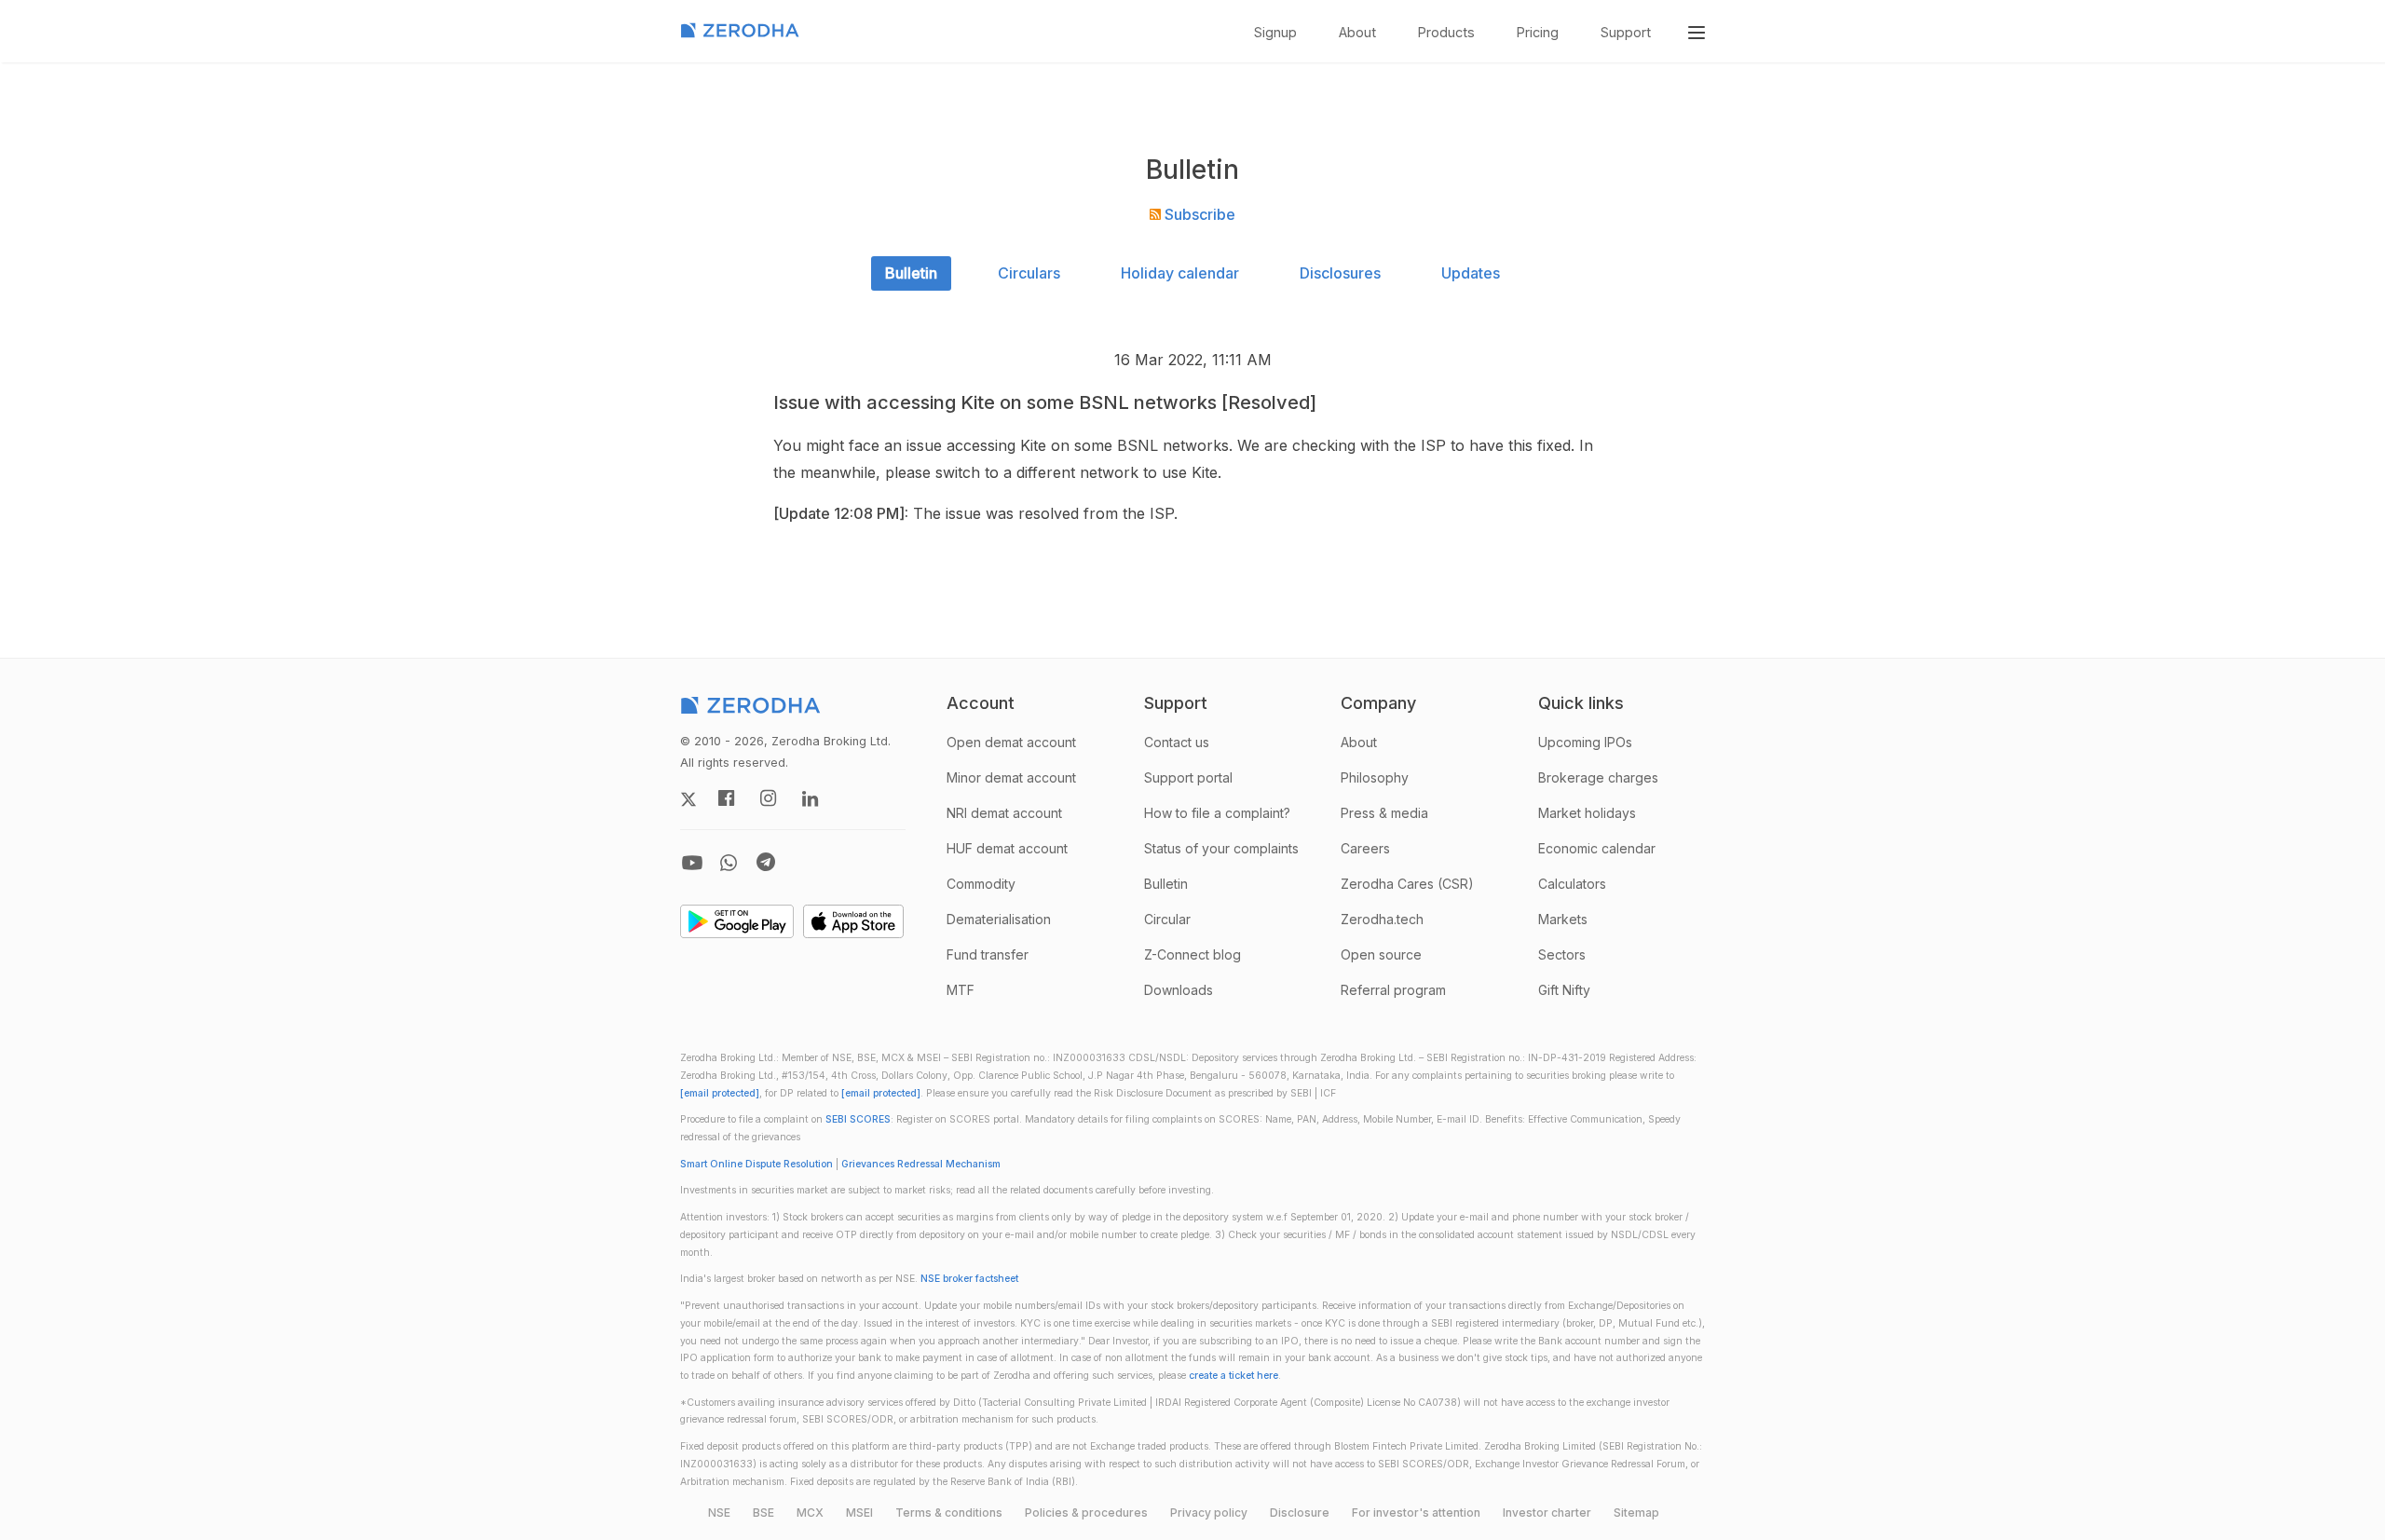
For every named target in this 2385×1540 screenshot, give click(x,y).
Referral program (1393, 990)
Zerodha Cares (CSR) (1407, 884)
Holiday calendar (1180, 273)
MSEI (859, 1513)
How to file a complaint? (1217, 813)
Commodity (981, 884)
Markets (1563, 919)
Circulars (1029, 273)
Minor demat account (1011, 777)
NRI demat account (1004, 813)
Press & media (1384, 813)
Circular (1167, 919)
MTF (961, 990)
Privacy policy (1209, 1513)
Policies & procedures (1086, 1513)
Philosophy (1375, 777)
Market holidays (1587, 813)
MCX (810, 1513)
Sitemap (1636, 1513)
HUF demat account (1007, 848)
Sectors (1562, 954)
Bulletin (911, 273)
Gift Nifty (1564, 990)
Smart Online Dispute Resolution (756, 1164)
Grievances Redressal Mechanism (921, 1164)
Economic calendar (1597, 848)
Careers (1365, 848)
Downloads (1179, 990)
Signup (1275, 32)
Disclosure (1300, 1513)
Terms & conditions (949, 1513)
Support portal (1188, 777)
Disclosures (1340, 273)
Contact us (1177, 742)
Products (1446, 32)
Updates (1471, 273)
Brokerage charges (1598, 777)
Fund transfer (988, 954)
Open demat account (1011, 742)
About (1357, 32)
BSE (763, 1513)
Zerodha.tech (1382, 919)
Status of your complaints (1221, 848)
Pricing (1538, 32)
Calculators (1572, 884)
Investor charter (1547, 1513)
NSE (719, 1513)
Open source (1381, 954)
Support (1626, 32)
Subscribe (1198, 214)
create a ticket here (1233, 1376)
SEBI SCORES (858, 1119)
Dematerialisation (999, 919)
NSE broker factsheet (969, 1279)
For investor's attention (1416, 1513)
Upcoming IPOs (1585, 742)
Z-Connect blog (1192, 954)
